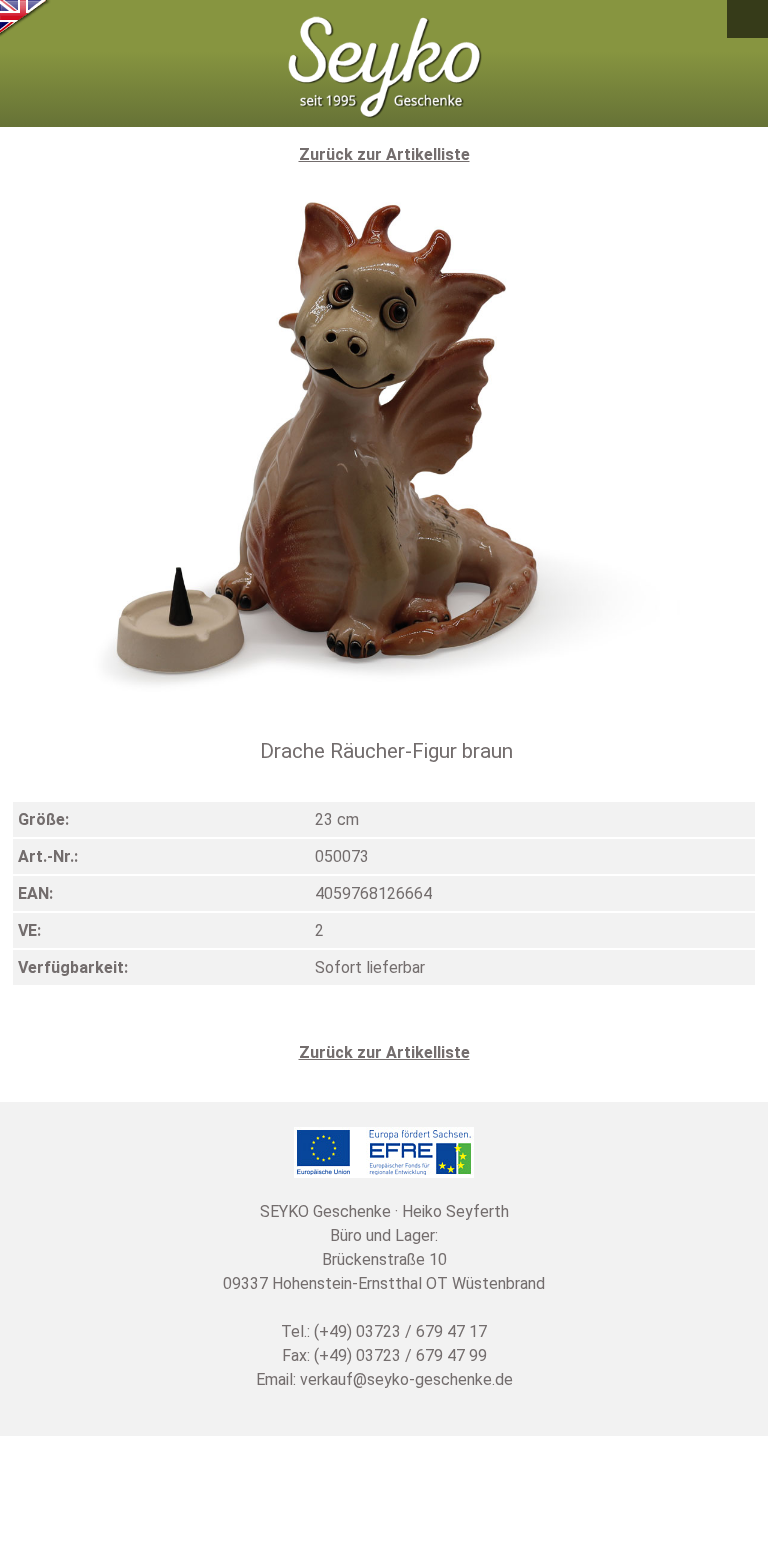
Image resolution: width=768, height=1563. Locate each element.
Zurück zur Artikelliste (384, 154)
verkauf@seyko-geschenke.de (406, 1379)
